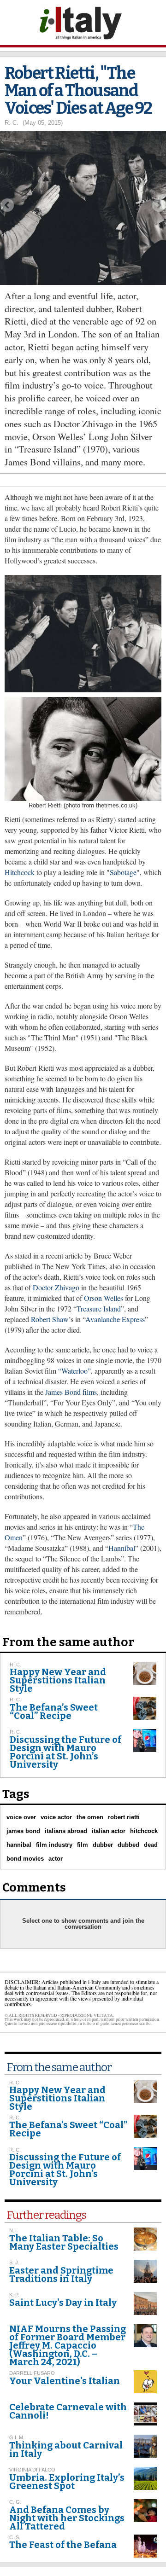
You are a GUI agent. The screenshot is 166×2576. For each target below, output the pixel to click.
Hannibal (122, 1548)
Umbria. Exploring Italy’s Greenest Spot (67, 2482)
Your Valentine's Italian (65, 2381)
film (83, 1845)
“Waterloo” (74, 1371)
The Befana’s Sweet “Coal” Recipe (54, 1712)
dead (151, 1845)
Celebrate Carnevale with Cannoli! (68, 2411)
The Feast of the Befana (63, 2545)
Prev (7, 205)
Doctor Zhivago (56, 1287)
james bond (23, 1831)
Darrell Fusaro (32, 2373)
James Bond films (71, 1392)
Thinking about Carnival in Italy (66, 2449)
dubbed (128, 1845)
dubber (103, 1845)
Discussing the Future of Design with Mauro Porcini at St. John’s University (65, 1752)
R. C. (12, 123)
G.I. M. (17, 2437)
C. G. (15, 2502)
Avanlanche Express (115, 1319)
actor (56, 1859)
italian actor (109, 1831)
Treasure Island (99, 1308)
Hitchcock (20, 872)
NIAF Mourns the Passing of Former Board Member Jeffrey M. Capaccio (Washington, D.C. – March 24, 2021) (68, 2345)
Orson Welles (104, 1298)
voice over (21, 1817)
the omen (90, 1817)
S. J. (14, 2263)
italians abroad (66, 1831)
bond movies (25, 1859)
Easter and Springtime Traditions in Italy (61, 2274)
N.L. (14, 2230)
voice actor (56, 1817)
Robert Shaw (50, 1319)
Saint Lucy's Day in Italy (63, 2303)
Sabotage (123, 872)
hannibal (19, 1845)
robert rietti (124, 1817)
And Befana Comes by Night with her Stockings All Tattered (67, 2518)
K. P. (14, 2295)
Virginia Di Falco (32, 2470)
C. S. (15, 2537)
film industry (54, 1845)
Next (159, 205)
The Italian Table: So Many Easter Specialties (64, 2242)
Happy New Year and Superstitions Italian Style (58, 1680)
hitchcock (144, 1831)
